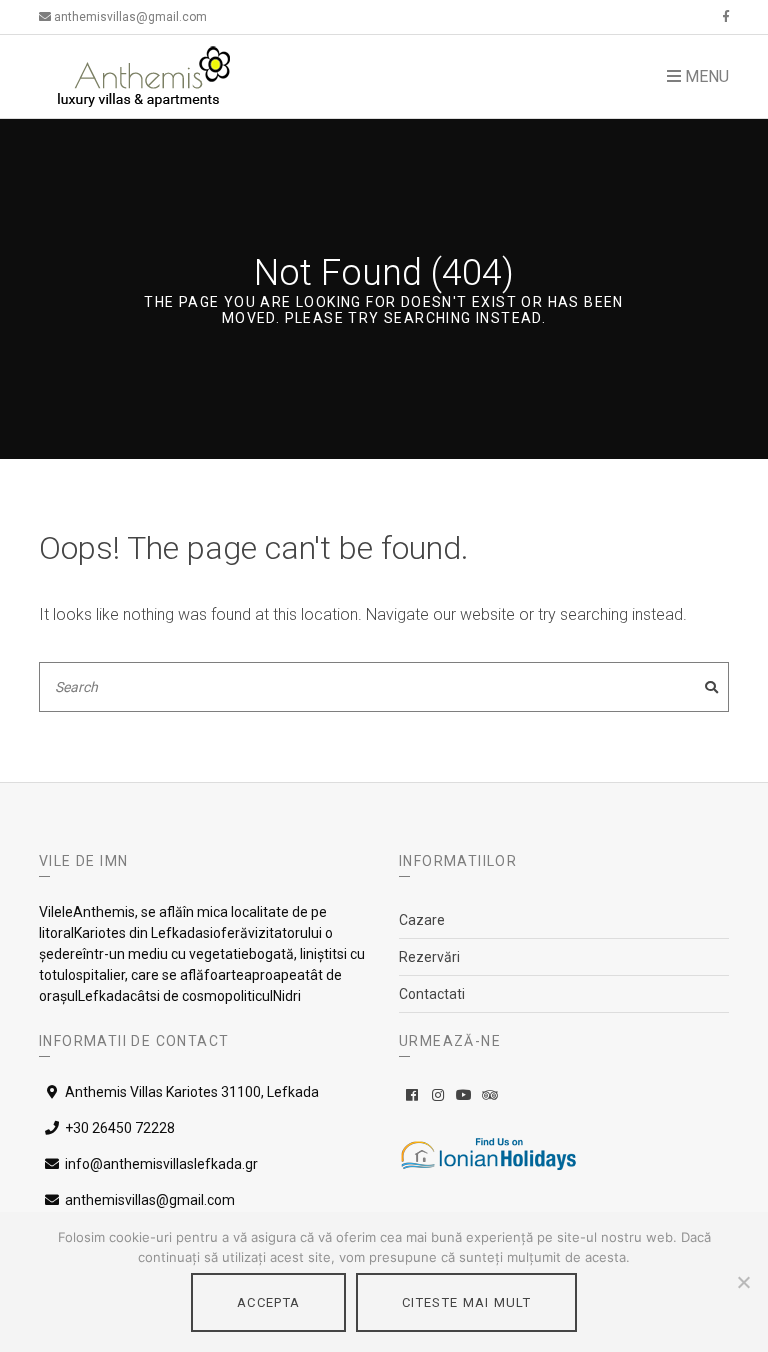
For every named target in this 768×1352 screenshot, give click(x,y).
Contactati (432, 994)
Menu (705, 76)
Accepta (268, 1302)
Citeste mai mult (466, 1302)
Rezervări (429, 957)
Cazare (422, 920)
